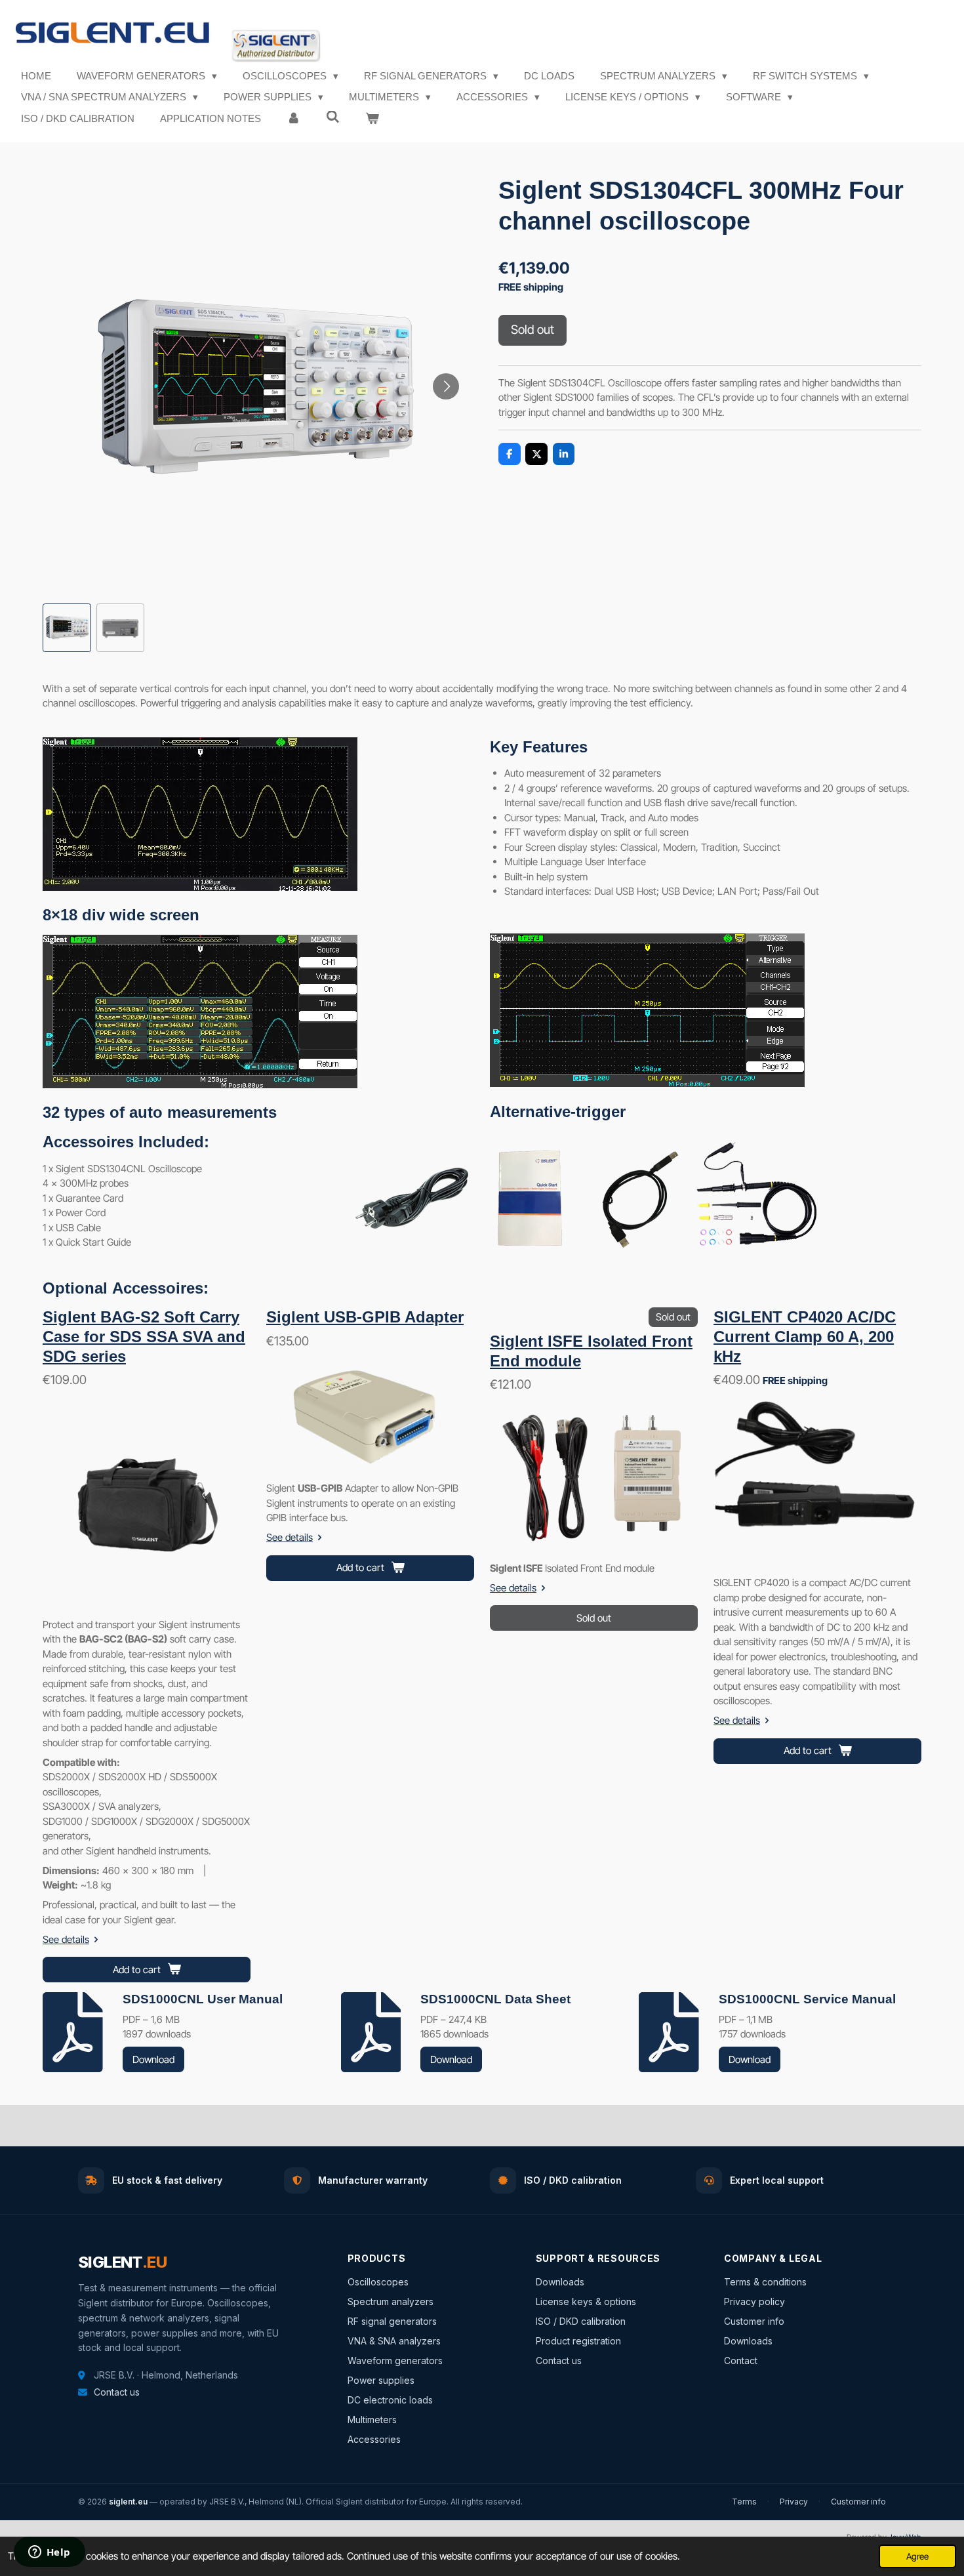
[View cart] (372, 119)
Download (153, 2059)
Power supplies (381, 2380)
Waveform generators (395, 2361)
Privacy (794, 2502)
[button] (67, 628)
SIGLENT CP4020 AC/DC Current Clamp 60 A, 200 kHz (805, 1337)
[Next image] (446, 386)
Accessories (374, 2439)
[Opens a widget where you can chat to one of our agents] (49, 2553)
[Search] (333, 117)
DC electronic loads (390, 2400)
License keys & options (586, 2301)
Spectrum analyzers (391, 2301)
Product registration (578, 2341)
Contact (741, 2361)
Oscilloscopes (378, 2282)
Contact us (117, 2392)
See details (66, 1939)
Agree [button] (917, 2556)
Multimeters (372, 2420)
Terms (744, 2502)
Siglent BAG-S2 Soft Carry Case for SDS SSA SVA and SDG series (144, 1337)
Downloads (560, 2282)
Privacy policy (754, 2301)
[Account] (293, 119)
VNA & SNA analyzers (394, 2341)
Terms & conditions (765, 2282)
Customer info (754, 2321)
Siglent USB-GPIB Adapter (365, 1317)
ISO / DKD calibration (581, 2321)
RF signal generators (392, 2321)
